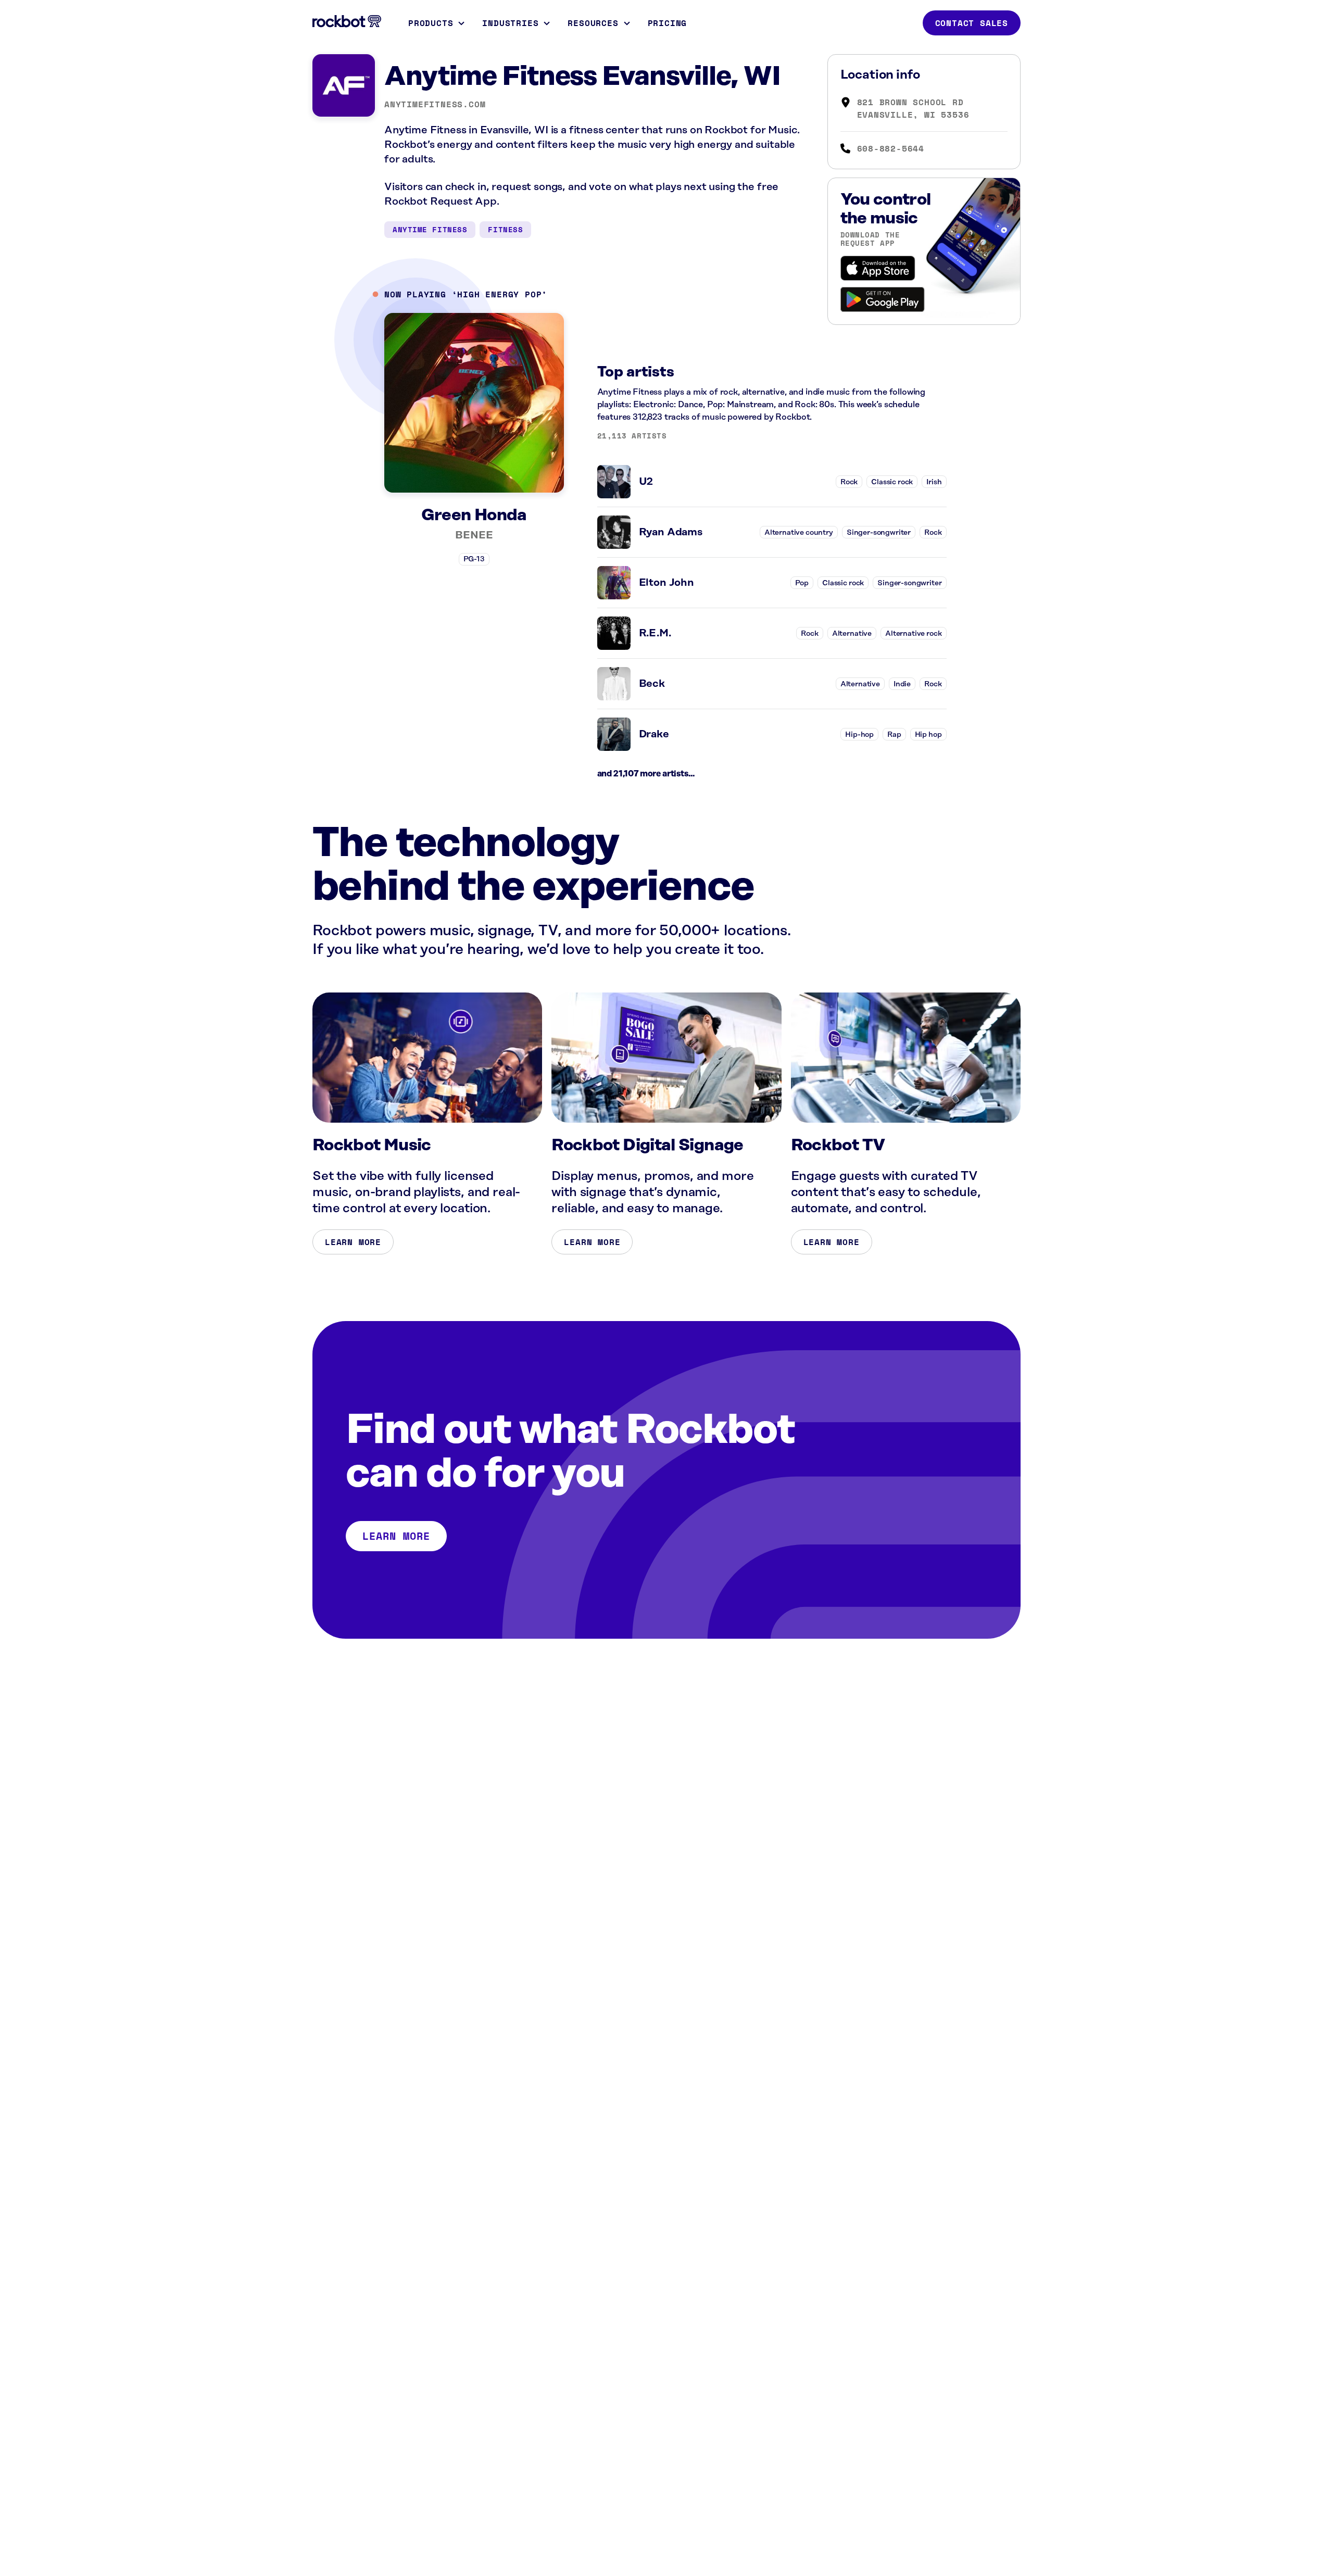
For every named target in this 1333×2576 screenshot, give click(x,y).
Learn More (353, 1242)
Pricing (668, 23)
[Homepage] (347, 21)
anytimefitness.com (435, 104)
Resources (593, 23)
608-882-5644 (891, 148)
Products (431, 23)
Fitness (505, 229)
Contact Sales (972, 23)
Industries (510, 23)
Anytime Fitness (430, 229)
